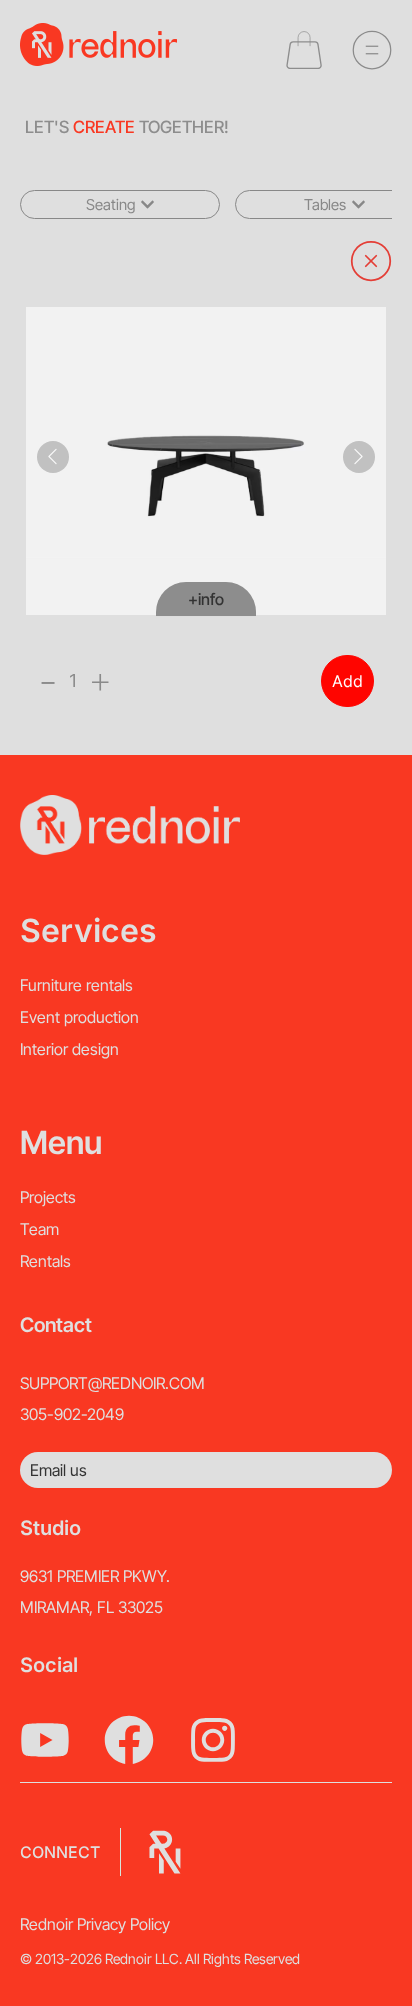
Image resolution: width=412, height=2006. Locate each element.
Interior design (69, 1049)
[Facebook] (129, 1740)
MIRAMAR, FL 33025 (91, 1607)
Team (39, 1229)
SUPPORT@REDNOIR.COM (112, 1383)
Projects (48, 1197)
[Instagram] (213, 1740)
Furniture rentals (76, 985)
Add (347, 681)
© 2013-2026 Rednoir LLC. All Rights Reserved (160, 1958)
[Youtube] (45, 1740)
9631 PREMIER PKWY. (95, 1576)
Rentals (45, 1261)
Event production (79, 1017)
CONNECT (60, 1852)
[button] (120, 204)
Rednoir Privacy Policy (95, 1924)
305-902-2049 (72, 1414)
